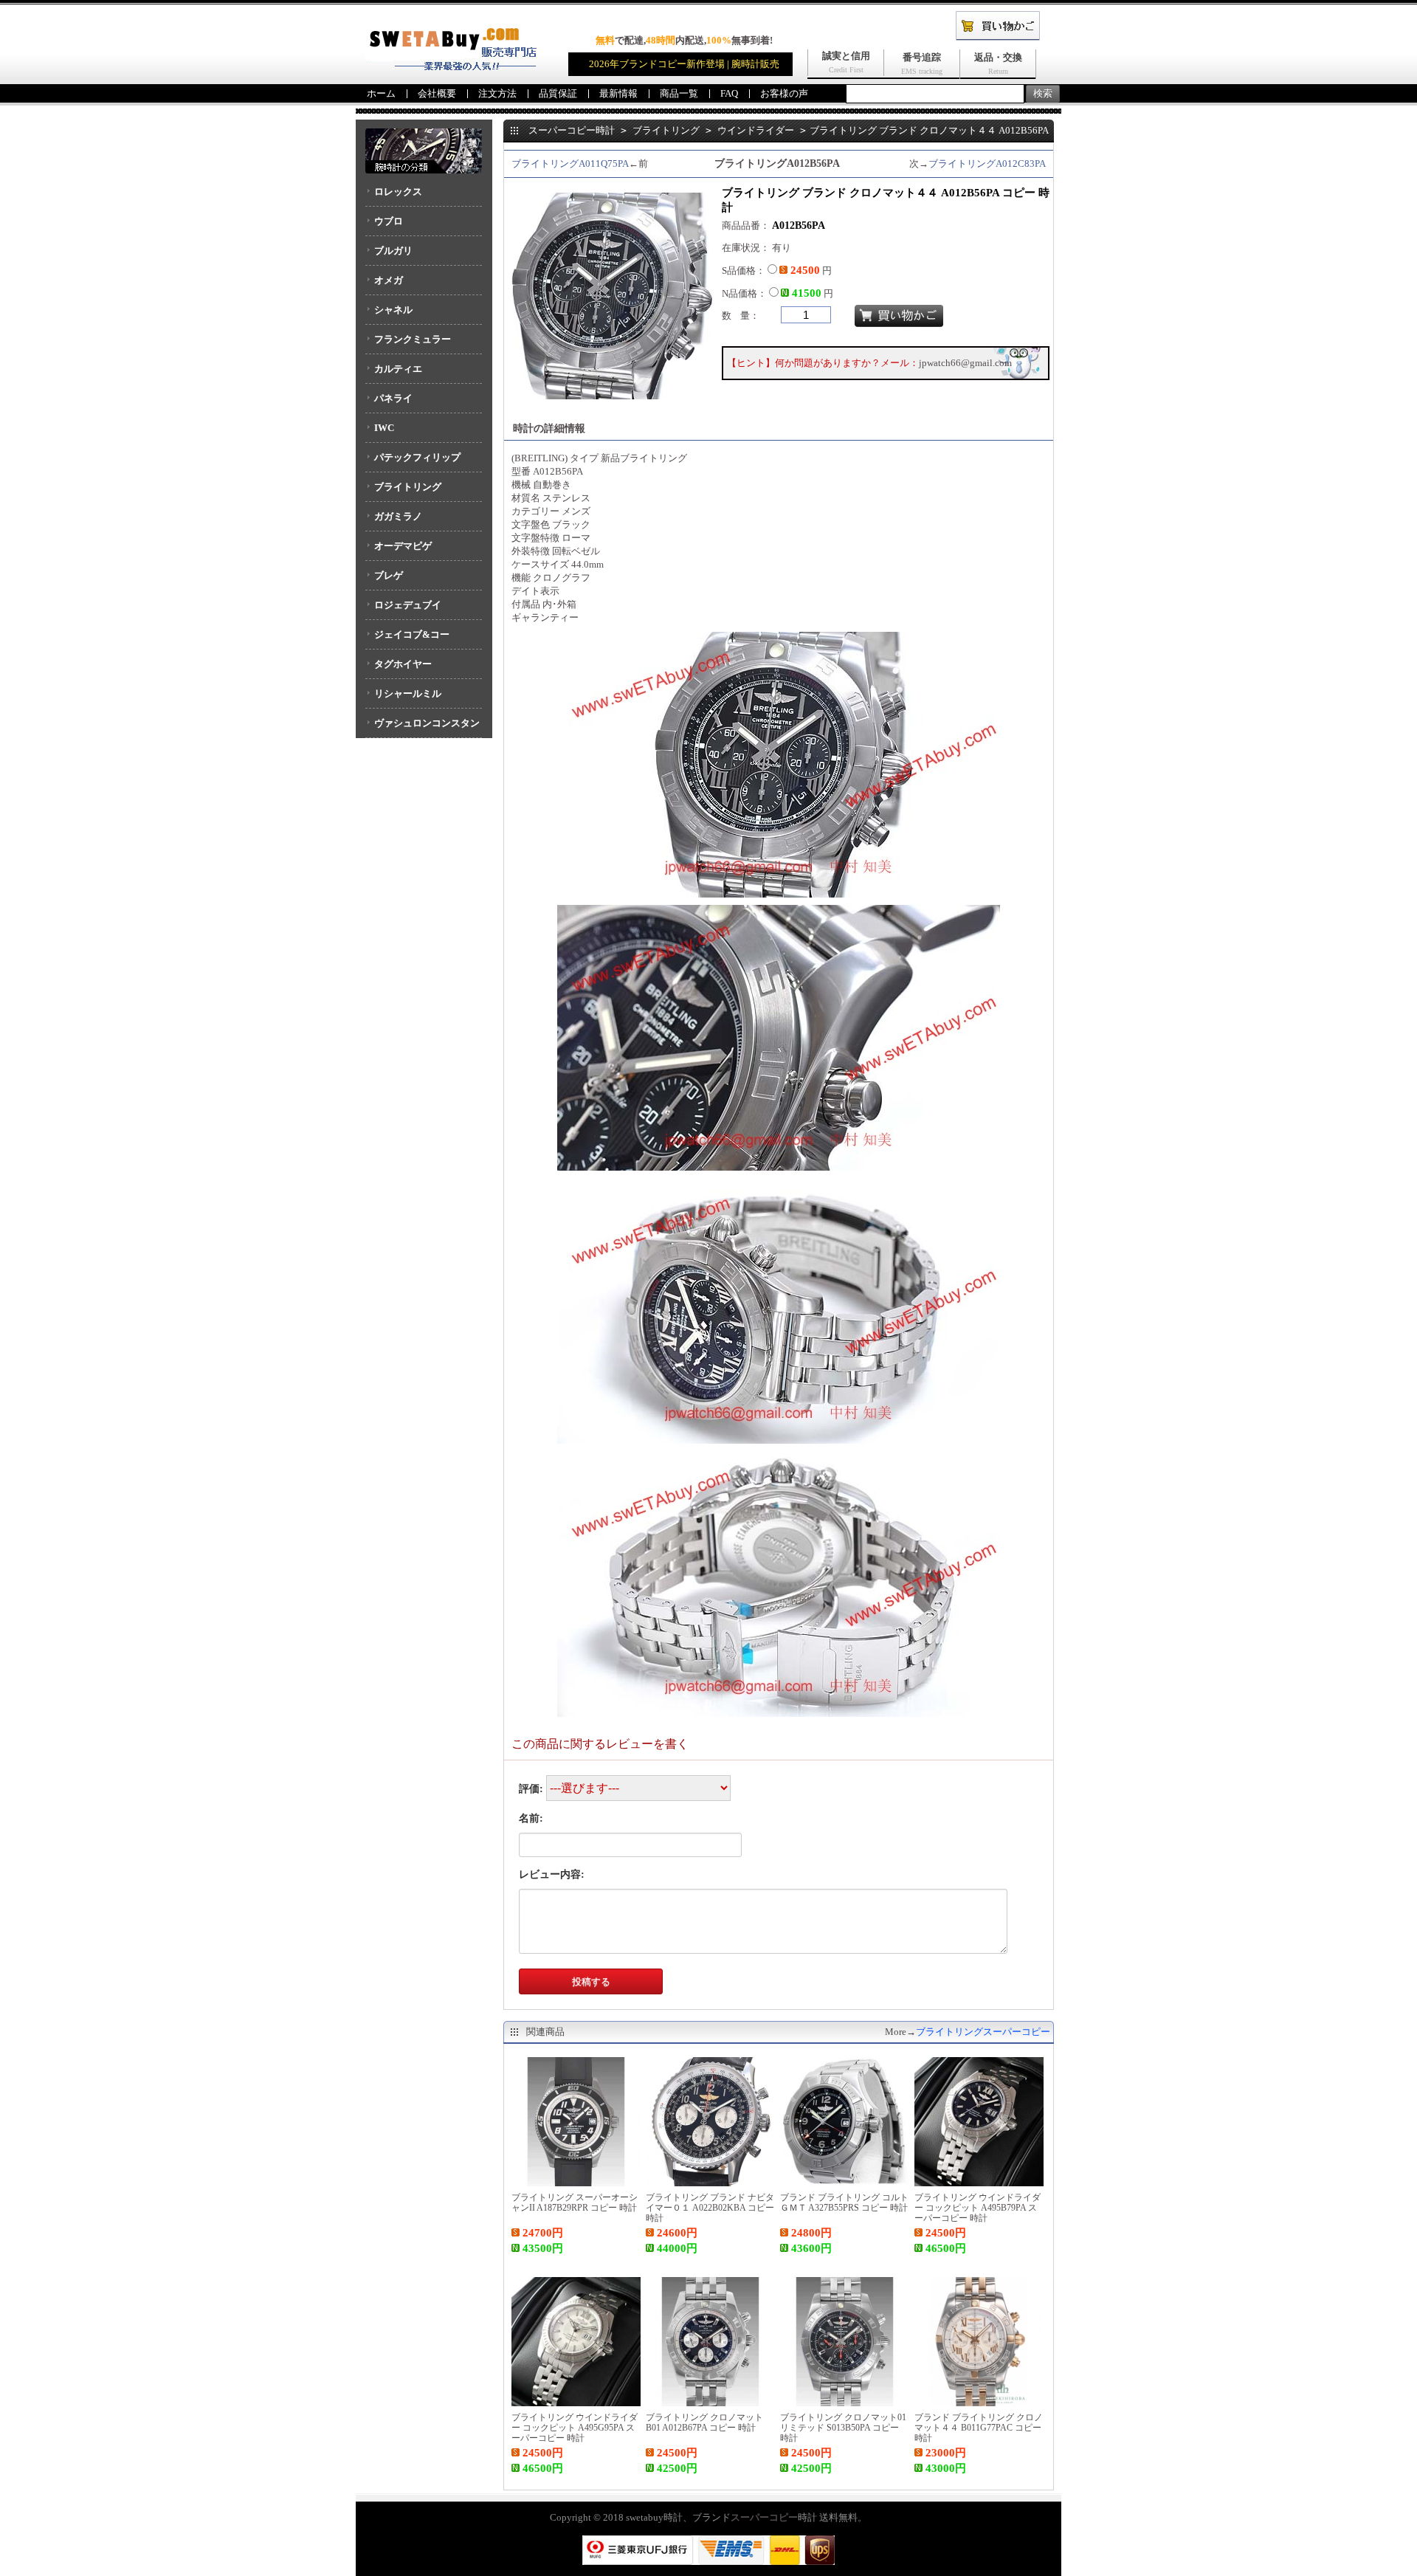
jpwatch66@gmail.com (965, 363)
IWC (384, 428)
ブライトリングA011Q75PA (570, 163)
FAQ (729, 93)
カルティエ (398, 369)
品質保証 (558, 93)
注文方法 (497, 93)
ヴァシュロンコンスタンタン (423, 728)
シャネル (393, 310)
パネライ (393, 398)
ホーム (381, 93)
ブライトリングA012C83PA (987, 163)
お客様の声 (784, 93)
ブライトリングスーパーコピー (983, 2032)
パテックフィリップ (417, 457)
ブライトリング (408, 487)
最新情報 (618, 93)
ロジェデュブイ (408, 605)
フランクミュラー (413, 339)
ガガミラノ (398, 516)
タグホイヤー (403, 664)
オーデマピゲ (403, 546)
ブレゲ (389, 575)
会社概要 (437, 93)
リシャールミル (408, 693)
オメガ (389, 280)
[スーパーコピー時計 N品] (451, 67)
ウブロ (389, 221)
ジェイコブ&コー (412, 634)
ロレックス (398, 192)
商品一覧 (679, 93)
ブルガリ (393, 251)
